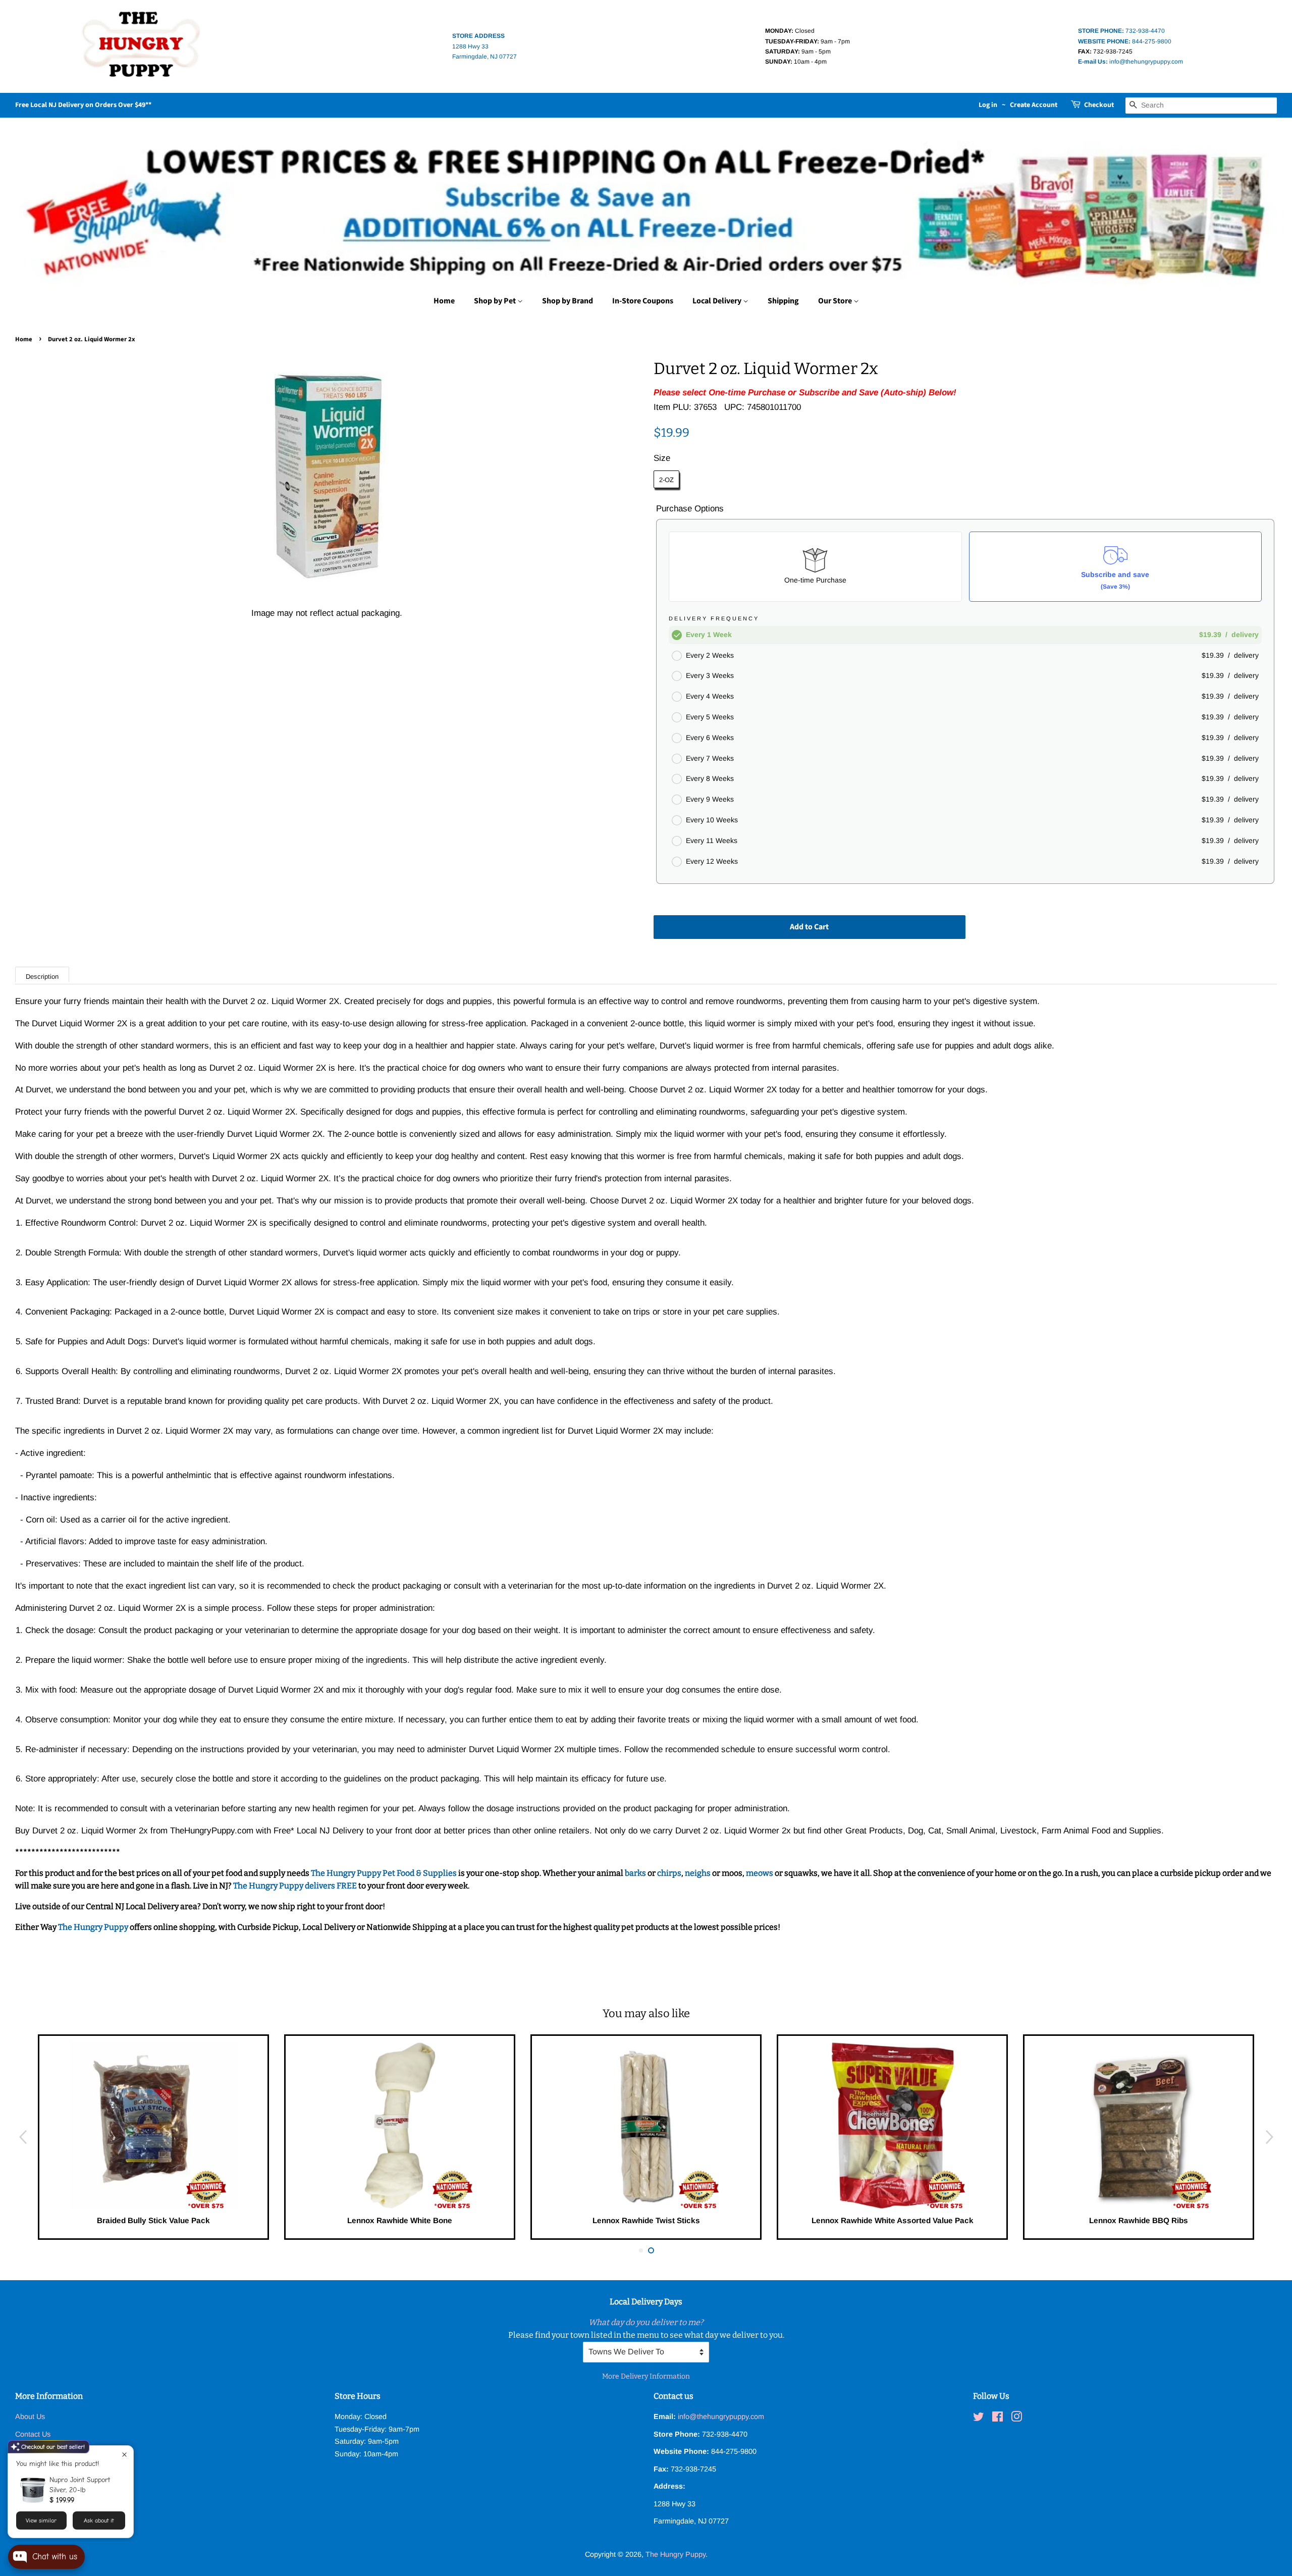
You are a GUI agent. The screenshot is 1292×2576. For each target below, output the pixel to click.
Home (444, 301)
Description (42, 977)
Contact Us (33, 2434)
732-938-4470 (1121, 31)
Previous (23, 2137)
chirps (669, 1873)
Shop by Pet (496, 301)
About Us (30, 2416)
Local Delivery (718, 301)
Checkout (1099, 105)
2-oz (666, 480)
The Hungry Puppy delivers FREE (296, 1886)
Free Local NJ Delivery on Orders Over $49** (83, 105)
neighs (698, 1873)
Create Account (1034, 105)
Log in (988, 105)
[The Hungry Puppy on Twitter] (979, 2419)
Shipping (783, 301)
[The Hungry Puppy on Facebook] (998, 2419)
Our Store (836, 301)
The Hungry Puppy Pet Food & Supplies (384, 1873)
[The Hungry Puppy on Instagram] (1016, 2419)
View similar (41, 2520)
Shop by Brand (568, 301)
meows (760, 1873)
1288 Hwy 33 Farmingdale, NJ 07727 (484, 46)
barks (636, 1873)
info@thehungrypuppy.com (1130, 62)
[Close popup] (124, 2455)
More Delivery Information (646, 2376)
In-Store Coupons (643, 301)
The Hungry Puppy (94, 1927)
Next (1269, 2137)
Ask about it (99, 2520)
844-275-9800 (1125, 41)
